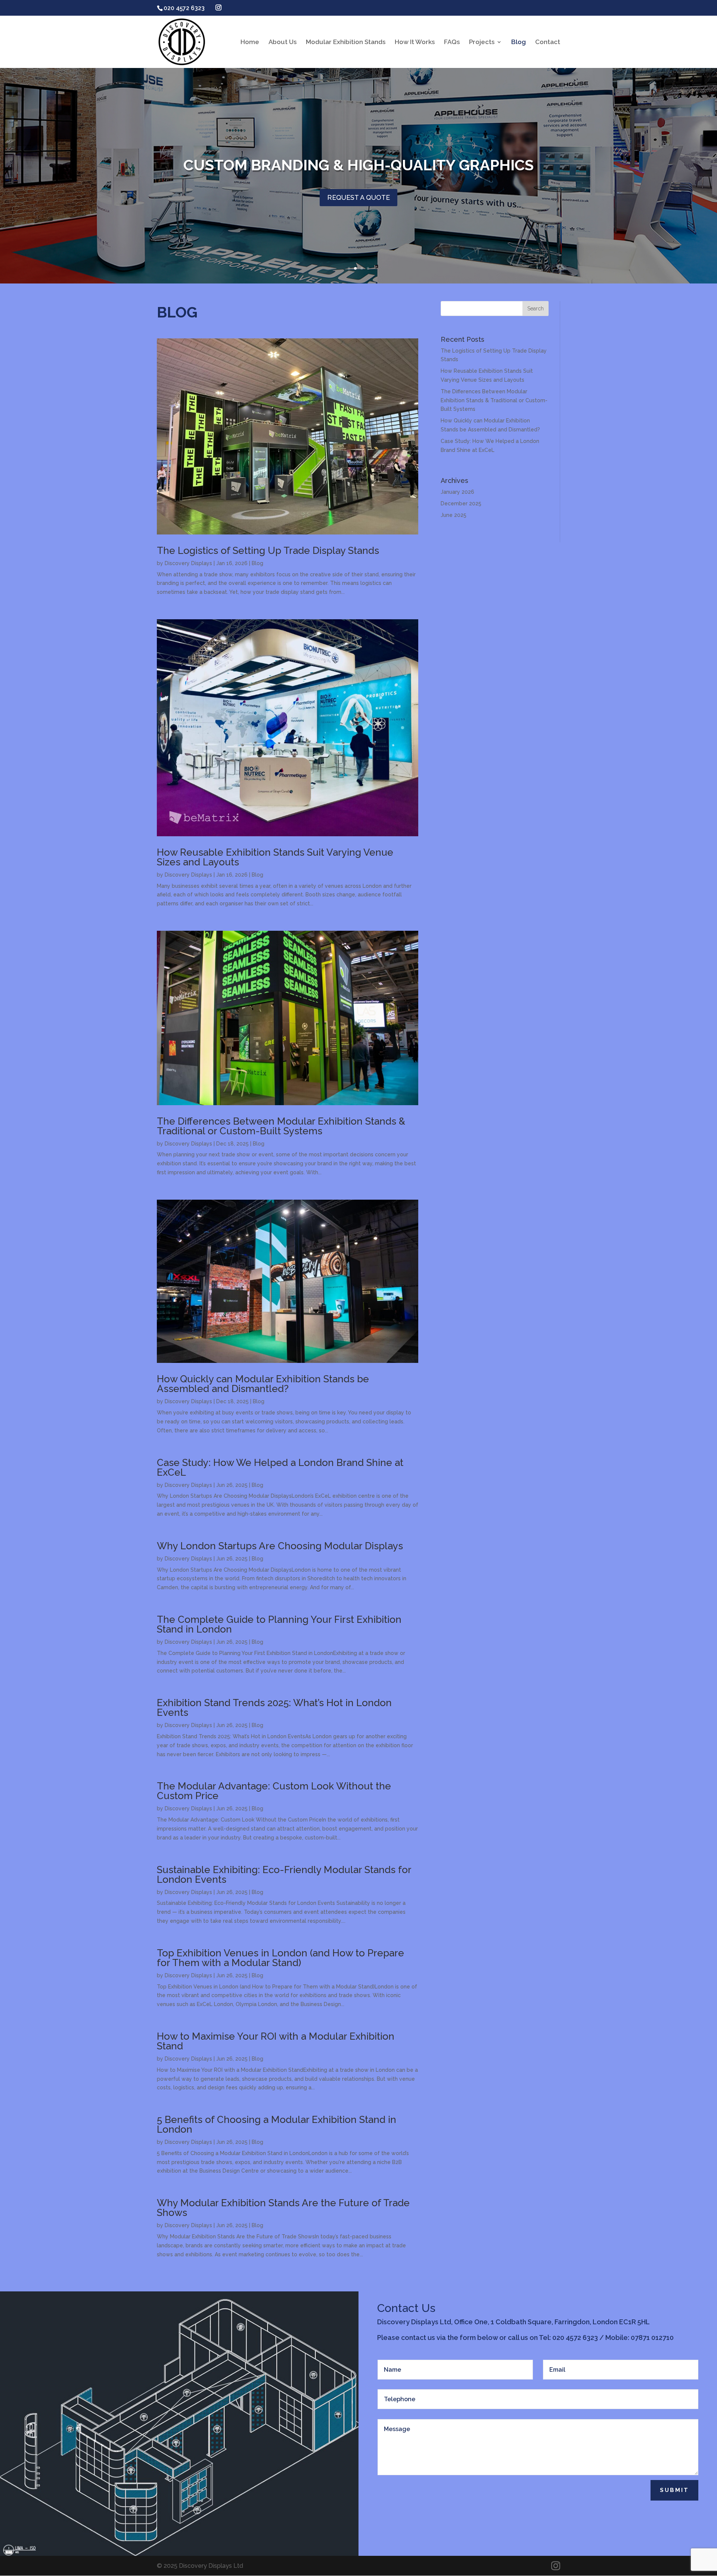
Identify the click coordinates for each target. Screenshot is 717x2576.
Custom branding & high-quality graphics (358, 165)
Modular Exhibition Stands (346, 42)
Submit (674, 2490)
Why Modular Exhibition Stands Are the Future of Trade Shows (283, 2208)
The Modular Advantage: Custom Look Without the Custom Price (274, 1791)
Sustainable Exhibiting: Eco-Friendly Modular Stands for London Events (284, 1875)
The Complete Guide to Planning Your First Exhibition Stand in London (279, 1624)
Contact (548, 42)
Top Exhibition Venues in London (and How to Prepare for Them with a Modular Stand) (280, 1958)
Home (250, 42)
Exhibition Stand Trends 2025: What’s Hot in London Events (274, 1708)
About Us (283, 42)
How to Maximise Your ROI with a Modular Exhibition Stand (276, 2041)
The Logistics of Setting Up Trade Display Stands (268, 551)
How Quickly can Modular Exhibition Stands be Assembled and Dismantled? (263, 1384)
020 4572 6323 (575, 2338)
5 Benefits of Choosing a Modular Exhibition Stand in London (277, 2124)
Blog (519, 42)
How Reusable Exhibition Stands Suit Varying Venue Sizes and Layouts (275, 857)
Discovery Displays (188, 563)
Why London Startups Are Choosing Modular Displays (280, 1546)
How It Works (415, 42)
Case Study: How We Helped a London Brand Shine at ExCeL (280, 1467)
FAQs (452, 42)
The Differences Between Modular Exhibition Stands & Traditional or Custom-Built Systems (281, 1126)
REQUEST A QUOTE (358, 197)
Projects (482, 42)
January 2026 (457, 492)
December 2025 (461, 503)
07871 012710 (652, 2338)
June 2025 (454, 515)
